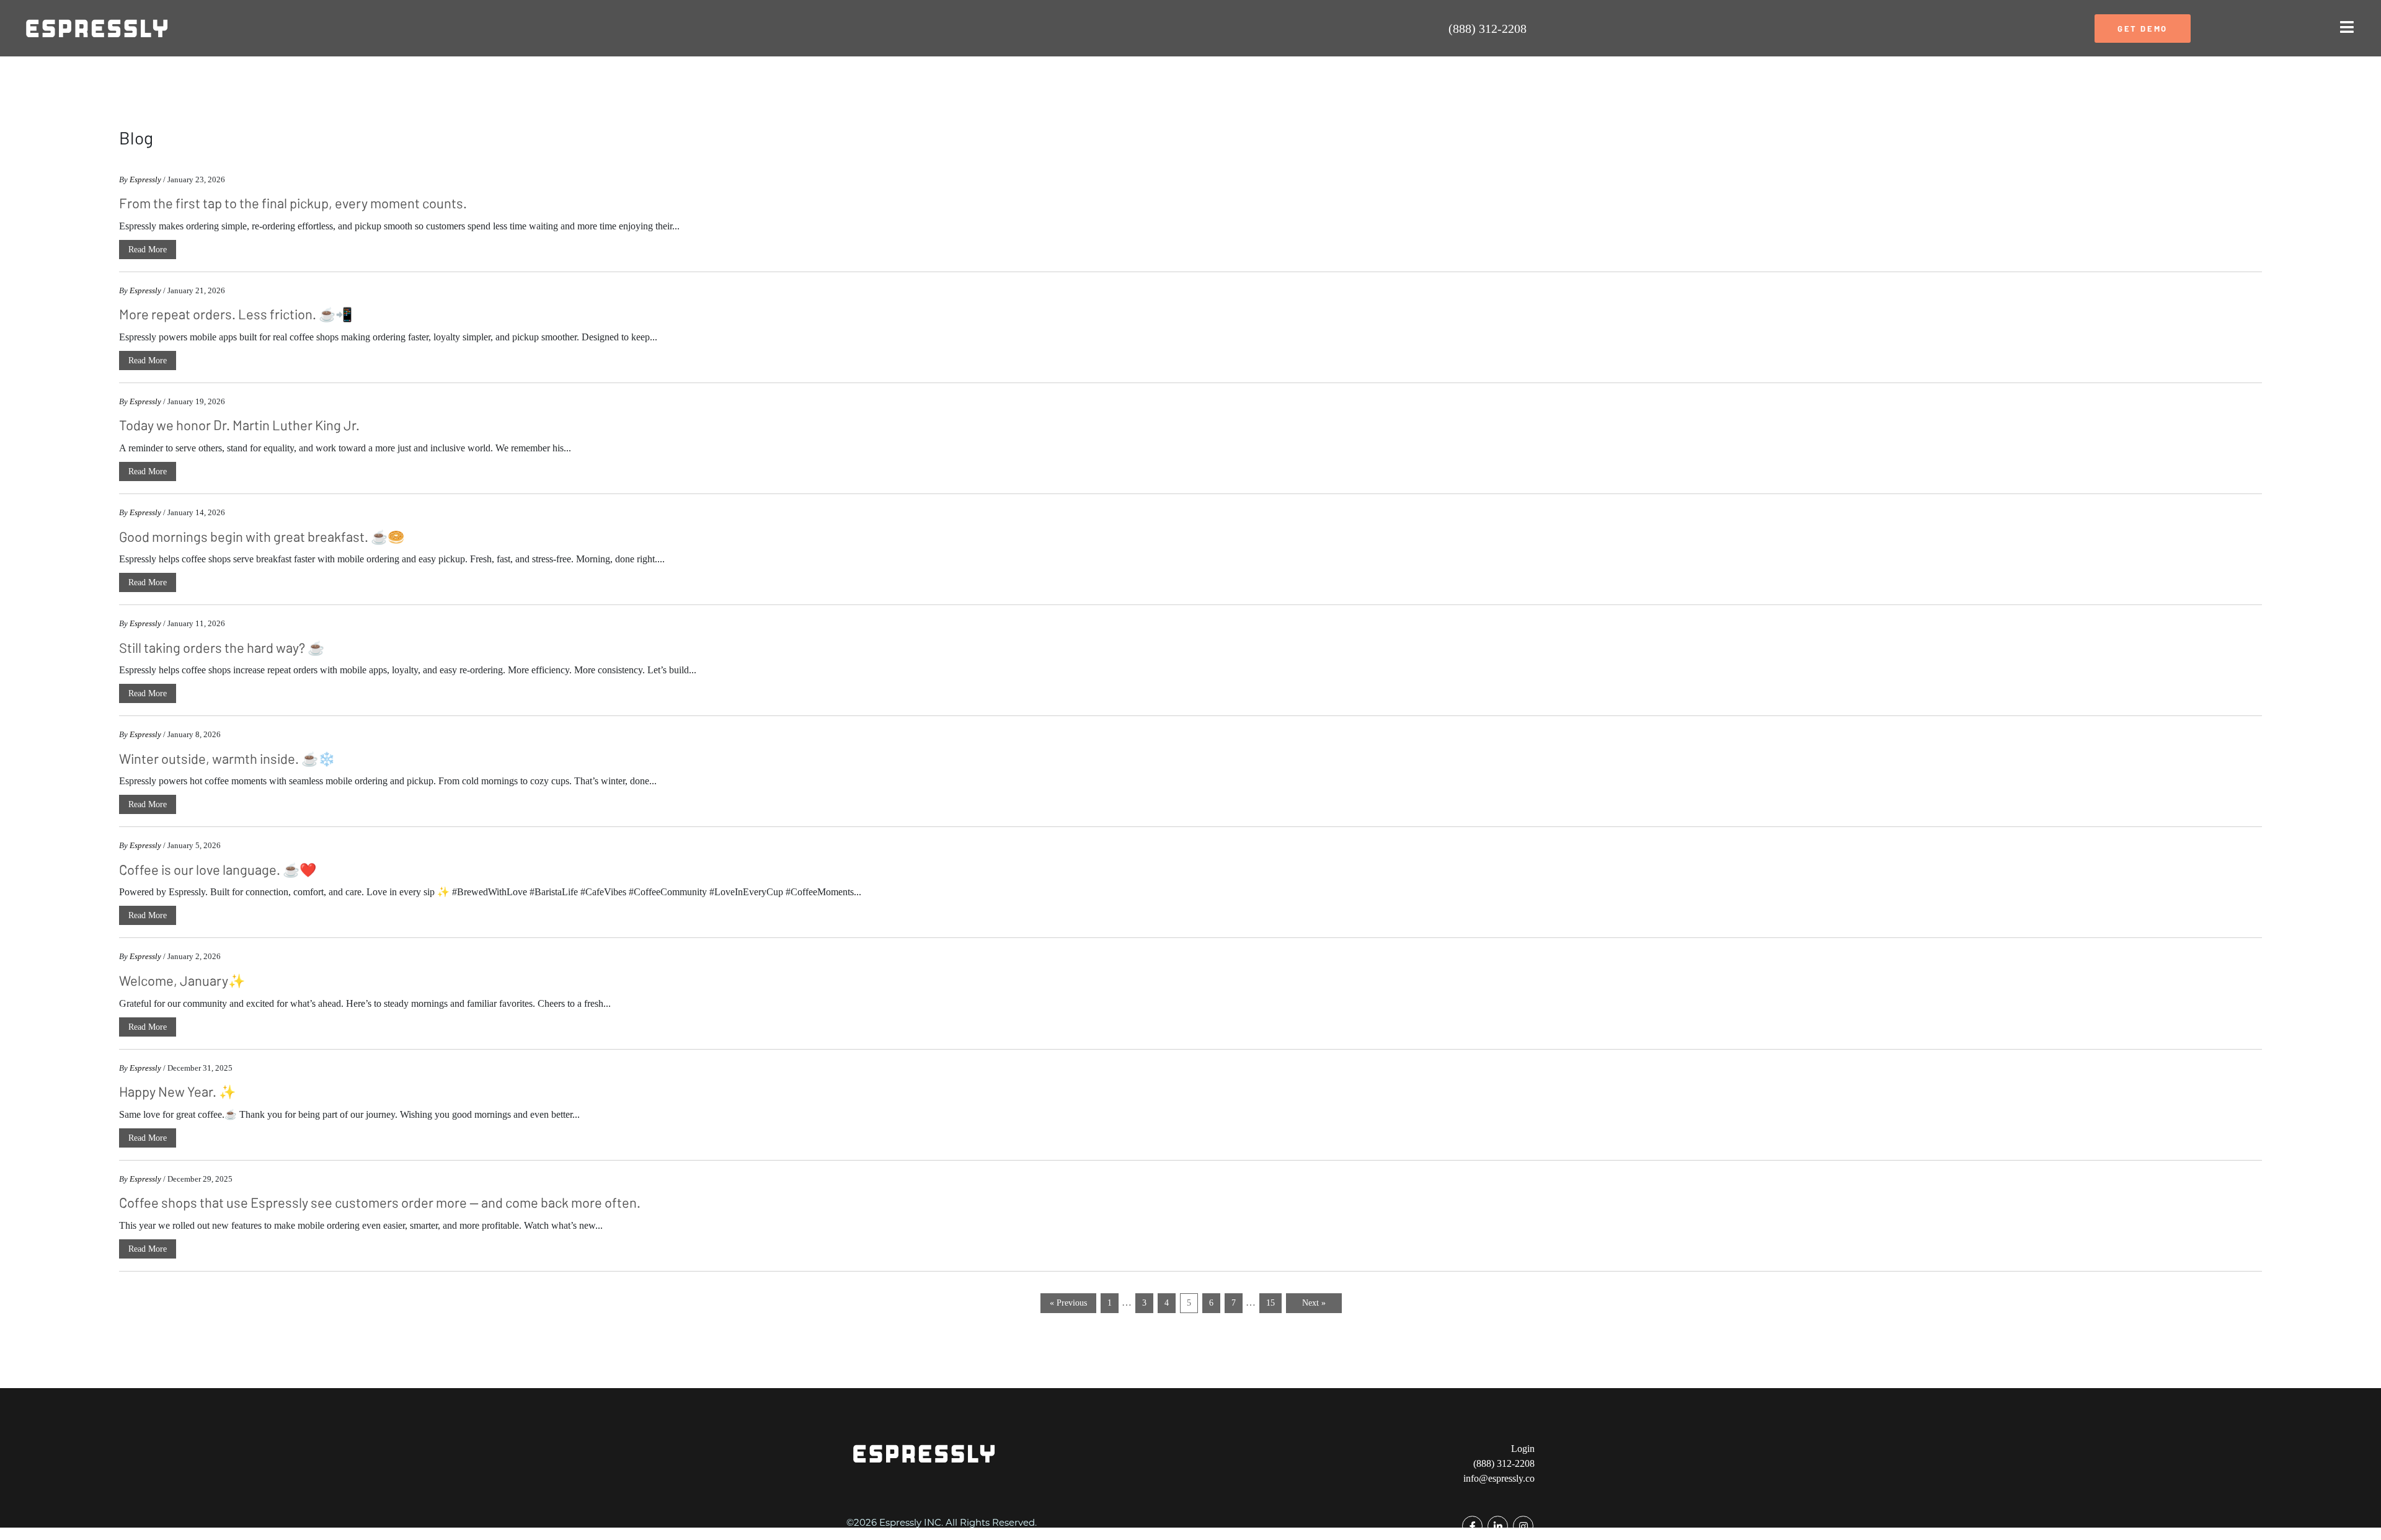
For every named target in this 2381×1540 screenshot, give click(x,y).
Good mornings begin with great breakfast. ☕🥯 (262, 536)
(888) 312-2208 (1488, 29)
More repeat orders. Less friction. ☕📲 (236, 314)
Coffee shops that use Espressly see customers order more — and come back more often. (380, 1202)
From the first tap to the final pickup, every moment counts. (293, 203)
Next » (1314, 1303)
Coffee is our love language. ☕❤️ (218, 869)
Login (1523, 1449)
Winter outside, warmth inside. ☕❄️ (227, 758)
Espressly (145, 179)
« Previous (1068, 1303)
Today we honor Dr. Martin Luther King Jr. (239, 425)
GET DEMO (2143, 29)
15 (1270, 1303)
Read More (148, 250)
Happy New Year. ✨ (177, 1091)
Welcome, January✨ (182, 980)
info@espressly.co (1499, 1478)
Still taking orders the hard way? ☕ (222, 647)
